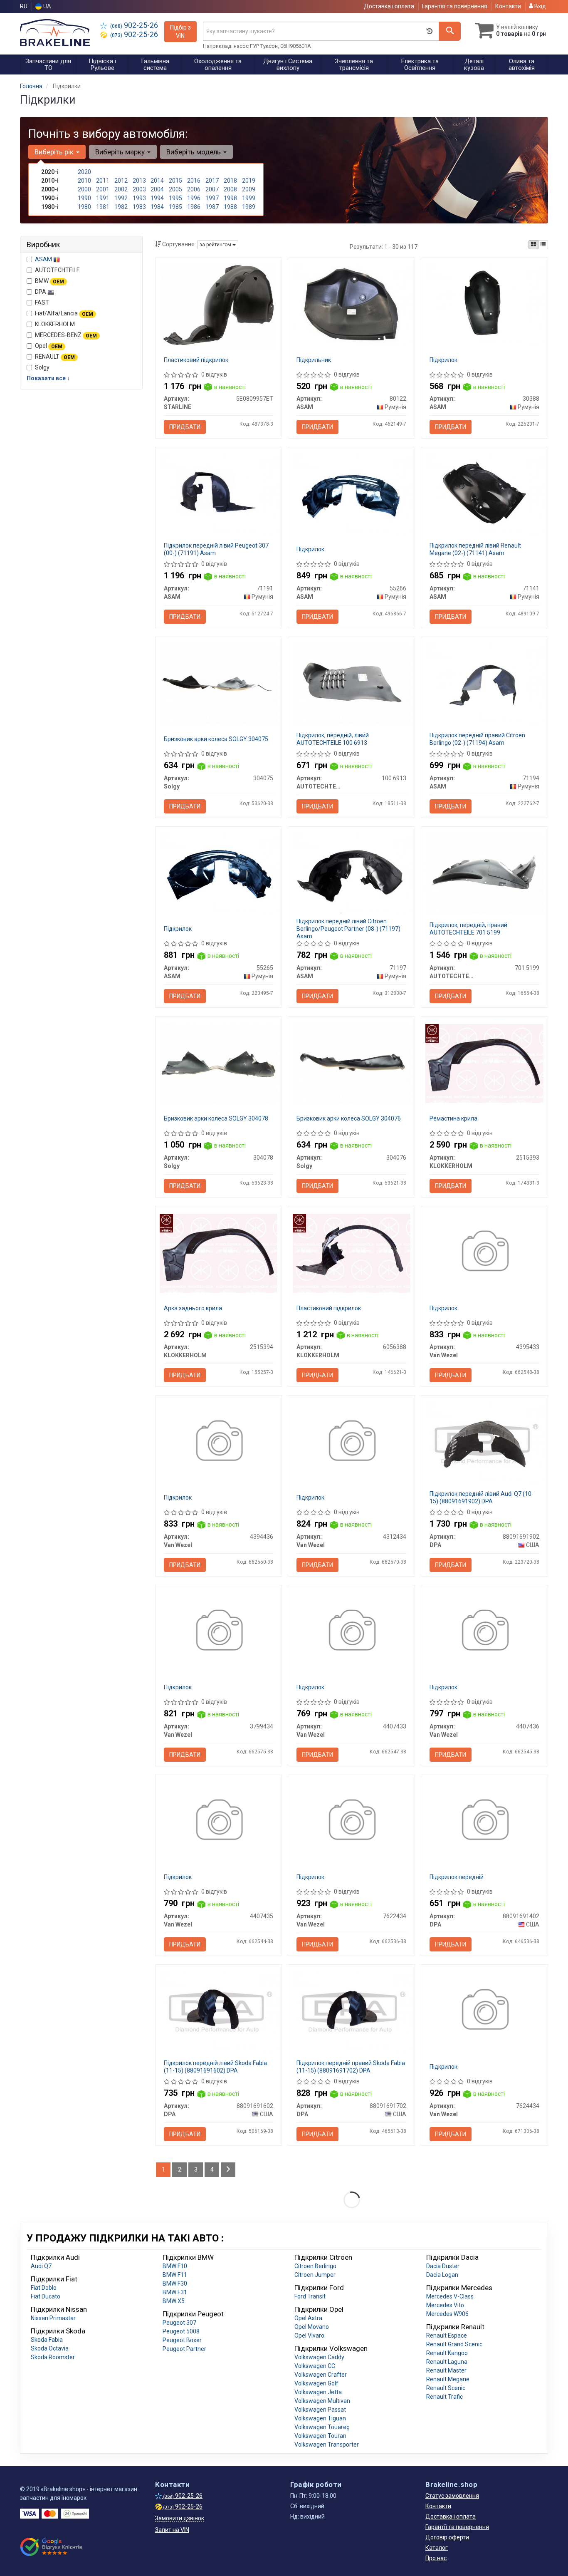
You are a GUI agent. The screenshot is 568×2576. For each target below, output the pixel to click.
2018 (230, 181)
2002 (121, 189)
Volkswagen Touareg (322, 2427)
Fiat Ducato (46, 2296)
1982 (121, 207)
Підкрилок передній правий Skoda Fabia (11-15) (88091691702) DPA (351, 2067)
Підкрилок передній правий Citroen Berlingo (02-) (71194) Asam (477, 739)
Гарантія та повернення (455, 6)
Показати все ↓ (48, 378)
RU (24, 6)
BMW (49, 281)
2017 (212, 181)
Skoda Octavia (50, 2348)
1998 (230, 198)
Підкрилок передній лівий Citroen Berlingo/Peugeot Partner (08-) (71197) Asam (348, 929)
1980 (84, 207)
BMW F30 (175, 2283)
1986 (194, 207)
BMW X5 (174, 2301)
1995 (175, 198)
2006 (194, 189)
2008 (230, 189)
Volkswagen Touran (320, 2436)
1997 (212, 198)
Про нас (436, 2558)
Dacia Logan (442, 2275)
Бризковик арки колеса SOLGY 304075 (216, 739)
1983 (139, 207)
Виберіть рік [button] (55, 152)
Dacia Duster (443, 2266)
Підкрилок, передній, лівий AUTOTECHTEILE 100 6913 (333, 739)
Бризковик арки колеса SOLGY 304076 (349, 1118)
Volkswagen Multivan (322, 2401)
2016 (194, 181)
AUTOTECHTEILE (57, 270)
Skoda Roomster (53, 2357)
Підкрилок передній (457, 1877)
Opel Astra (308, 2318)
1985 (175, 207)
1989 (249, 207)
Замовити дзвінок (180, 2518)
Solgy (42, 367)
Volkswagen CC (315, 2366)
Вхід (540, 6)
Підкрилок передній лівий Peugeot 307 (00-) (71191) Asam (216, 549)
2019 (249, 181)
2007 (212, 189)
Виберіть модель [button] (194, 152)
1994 (157, 198)
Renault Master (446, 2370)
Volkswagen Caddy (319, 2357)
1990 (84, 198)
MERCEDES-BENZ (66, 335)
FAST (42, 302)
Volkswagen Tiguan (320, 2418)
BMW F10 (175, 2266)
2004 (157, 189)
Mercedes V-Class (450, 2296)
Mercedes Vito (445, 2305)
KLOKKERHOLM (55, 324)
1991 (103, 198)
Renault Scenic (446, 2388)
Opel (49, 346)
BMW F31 (175, 2292)
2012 (121, 181)
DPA (41, 292)
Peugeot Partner (184, 2349)
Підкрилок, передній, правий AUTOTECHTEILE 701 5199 (468, 929)
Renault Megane (448, 2379)
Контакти (508, 6)
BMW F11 (175, 2275)
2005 (175, 189)
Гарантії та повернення (457, 2527)
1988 (230, 207)
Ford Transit (310, 2296)
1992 (121, 198)
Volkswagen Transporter (327, 2445)
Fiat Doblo (44, 2288)
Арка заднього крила (193, 1308)
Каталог (437, 2548)
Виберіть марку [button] (121, 152)
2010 (84, 181)
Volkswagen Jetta (318, 2392)
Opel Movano (312, 2327)
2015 (175, 181)
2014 (157, 181)
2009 (249, 189)
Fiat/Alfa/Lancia (64, 313)
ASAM (44, 259)
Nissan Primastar (53, 2318)
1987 (212, 207)
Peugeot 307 (179, 2323)
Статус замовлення (452, 2496)
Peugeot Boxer (182, 2340)
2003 (139, 189)
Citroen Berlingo (315, 2266)
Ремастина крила (453, 1118)
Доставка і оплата (389, 6)
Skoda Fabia (47, 2340)
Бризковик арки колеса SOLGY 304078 (216, 1118)
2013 (139, 181)
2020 (84, 172)
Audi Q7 (41, 2266)
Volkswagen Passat (320, 2410)
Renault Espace (447, 2336)
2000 (84, 189)
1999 (249, 198)
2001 (103, 189)
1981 (103, 207)
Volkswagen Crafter (321, 2375)
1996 (194, 198)
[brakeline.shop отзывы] (52, 2547)
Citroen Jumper (315, 2275)
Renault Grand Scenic (454, 2344)
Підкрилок (443, 360)
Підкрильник (314, 360)
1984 (157, 207)
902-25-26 (134, 25)
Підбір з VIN (180, 32)
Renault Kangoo (447, 2353)
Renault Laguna (447, 2362)
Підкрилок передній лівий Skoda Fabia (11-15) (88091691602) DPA (215, 2067)
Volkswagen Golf (316, 2383)
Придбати (185, 427)
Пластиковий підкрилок (196, 360)
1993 (139, 198)
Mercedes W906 (447, 2314)
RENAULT (55, 357)
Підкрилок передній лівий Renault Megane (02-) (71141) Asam (475, 549)
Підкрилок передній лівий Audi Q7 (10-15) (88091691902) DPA (482, 1498)
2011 (103, 181)
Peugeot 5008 (181, 2331)
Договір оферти (447, 2537)
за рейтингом (216, 245)
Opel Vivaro (309, 2336)
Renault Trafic (445, 2397)
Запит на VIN (172, 2530)
